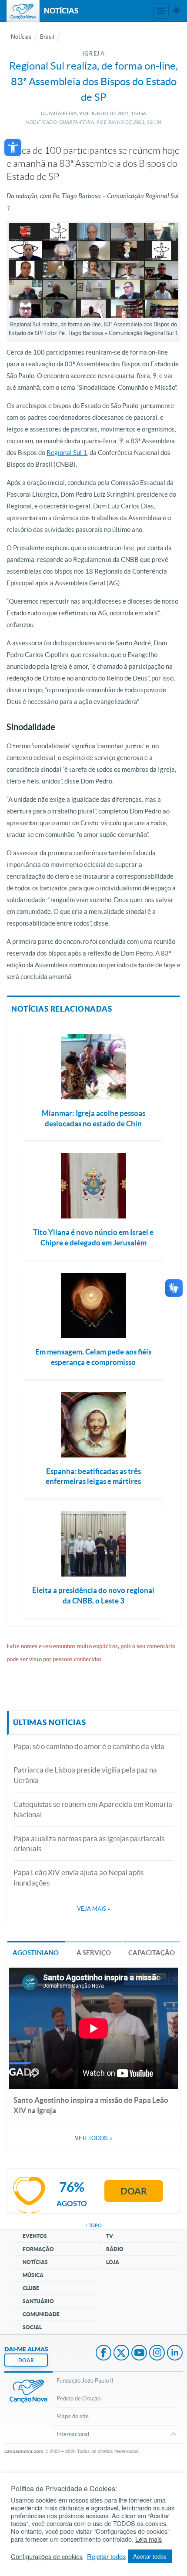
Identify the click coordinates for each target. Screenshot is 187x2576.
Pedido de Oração (78, 2398)
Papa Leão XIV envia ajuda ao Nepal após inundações (78, 1877)
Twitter (121, 2354)
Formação (38, 2249)
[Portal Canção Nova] (23, 11)
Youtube (139, 2354)
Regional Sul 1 (67, 453)
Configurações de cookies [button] (47, 2556)
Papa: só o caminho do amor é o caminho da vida (89, 1746)
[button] (13, 148)
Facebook (104, 2354)
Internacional (73, 2434)
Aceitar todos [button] (150, 2556)
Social (32, 2327)
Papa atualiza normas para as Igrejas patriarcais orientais (89, 1844)
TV (110, 2236)
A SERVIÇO (94, 1953)
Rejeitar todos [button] (106, 2556)
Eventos (35, 2236)
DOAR (26, 2360)
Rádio (115, 2249)
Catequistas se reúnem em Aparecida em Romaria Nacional (93, 1809)
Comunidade (41, 2314)
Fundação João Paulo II (85, 2381)
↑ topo (93, 2225)
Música (33, 2275)
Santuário (38, 2301)
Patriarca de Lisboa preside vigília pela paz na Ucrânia (85, 1775)
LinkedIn (175, 2354)
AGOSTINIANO (36, 1953)
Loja (113, 2262)
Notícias (21, 37)
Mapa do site (73, 2416)
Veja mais (93, 1909)
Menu (161, 11)
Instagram (157, 2354)
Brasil (47, 37)
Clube (31, 2288)
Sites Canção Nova (177, 11)
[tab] (36, 1952)
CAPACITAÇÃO (152, 1953)
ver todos (94, 2138)
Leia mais (149, 2539)
